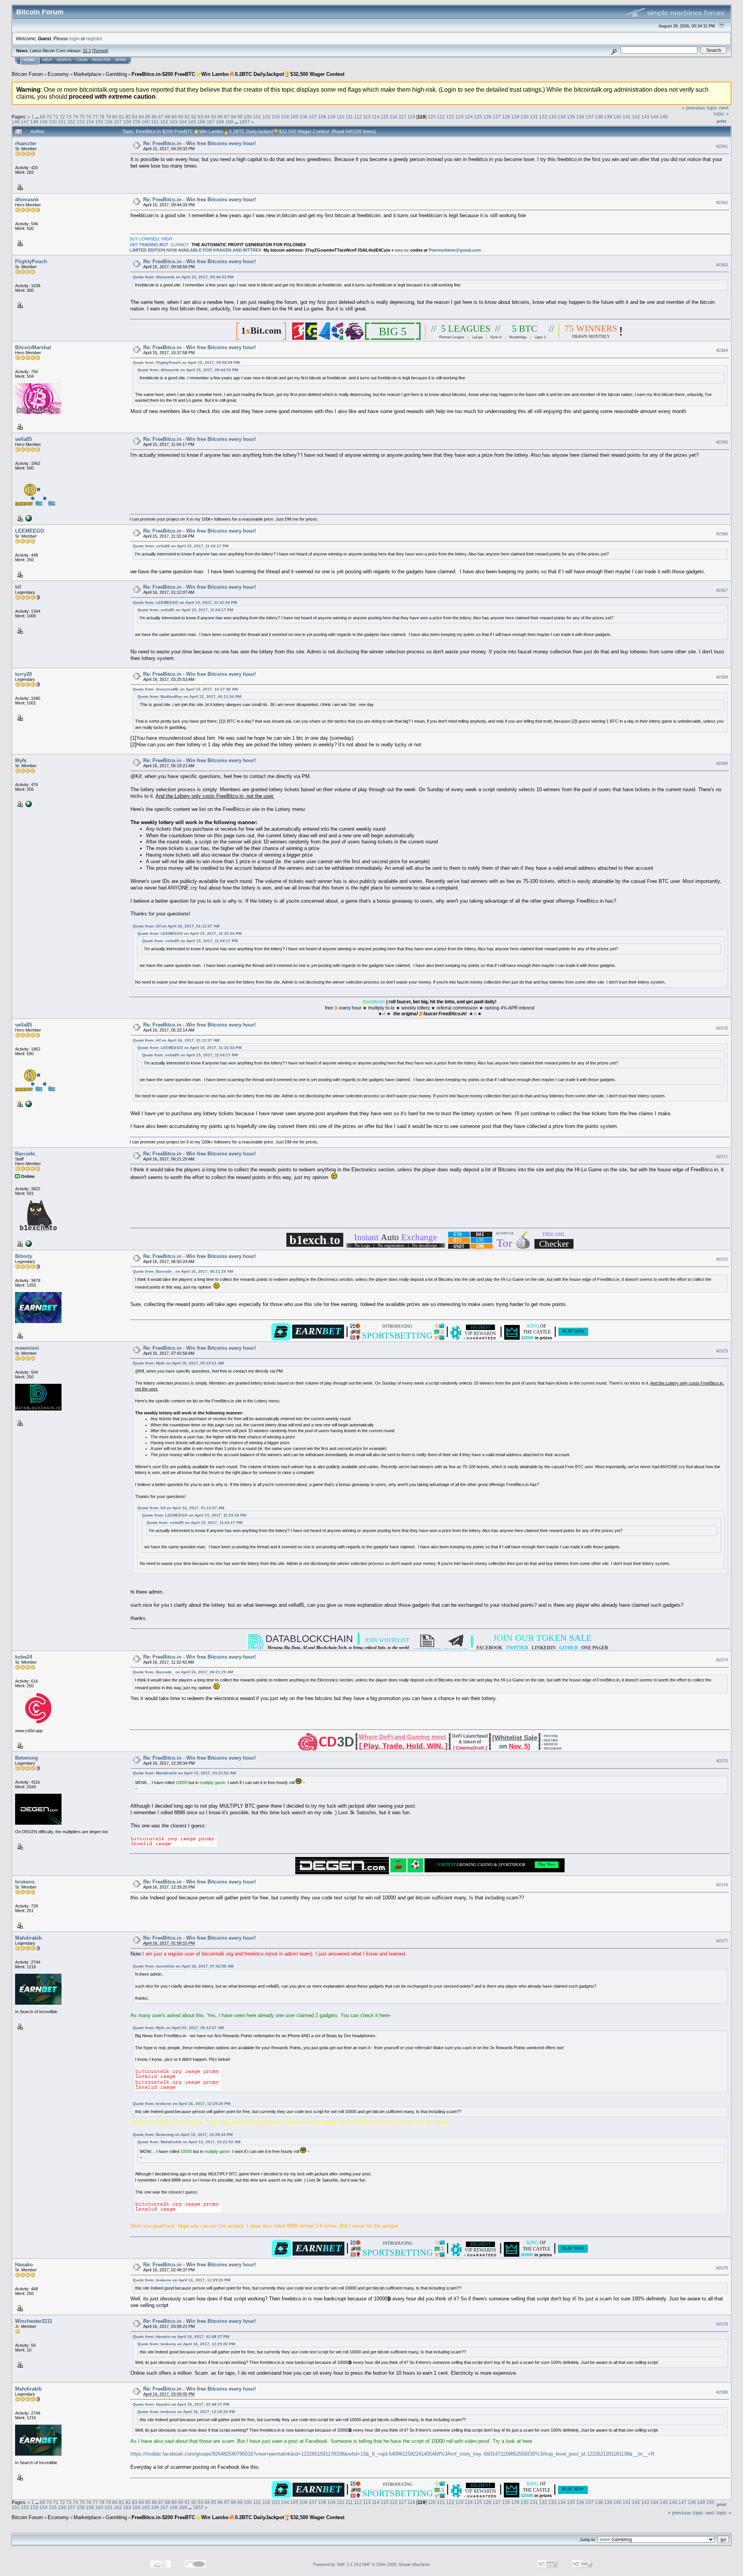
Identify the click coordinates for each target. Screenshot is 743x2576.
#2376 (722, 1885)
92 (194, 117)
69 (43, 117)
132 (543, 117)
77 (95, 117)
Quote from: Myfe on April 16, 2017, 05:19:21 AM (178, 1363)
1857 (245, 122)
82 (128, 117)
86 (154, 117)
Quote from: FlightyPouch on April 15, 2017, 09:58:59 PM (186, 362)
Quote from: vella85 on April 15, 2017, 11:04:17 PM (181, 546)
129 (515, 117)
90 (181, 117)
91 (187, 117)
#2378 (722, 2268)
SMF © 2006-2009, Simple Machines (396, 2564)
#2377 (722, 1941)
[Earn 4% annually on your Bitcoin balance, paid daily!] (28, 804)
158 (127, 122)
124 (469, 117)
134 (562, 117)
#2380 (722, 2392)
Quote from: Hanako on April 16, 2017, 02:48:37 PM (181, 2337)
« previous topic (700, 108)
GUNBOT (180, 245)
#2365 (722, 442)
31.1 (87, 51)
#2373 (722, 1351)
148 (34, 122)
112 (358, 117)
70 (49, 117)
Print (722, 121)
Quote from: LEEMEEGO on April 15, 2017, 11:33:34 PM (185, 602)
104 (285, 117)
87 (161, 117)
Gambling (116, 74)
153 (81, 122)
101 (257, 117)
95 (214, 117)
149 (44, 122)
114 (376, 117)
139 (608, 117)
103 (276, 117)
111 (349, 117)
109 (331, 117)
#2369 (722, 763)
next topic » (721, 111)
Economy (58, 74)
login (74, 39)
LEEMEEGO (30, 531)
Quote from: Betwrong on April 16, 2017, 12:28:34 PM (183, 2135)
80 (115, 117)
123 (460, 117)
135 (571, 117)
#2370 (722, 1028)
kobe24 (24, 1657)
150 (53, 122)
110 (341, 117)
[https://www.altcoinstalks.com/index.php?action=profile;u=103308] (28, 1243)
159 (136, 122)
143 (645, 117)
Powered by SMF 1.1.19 (336, 2564)
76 (89, 117)
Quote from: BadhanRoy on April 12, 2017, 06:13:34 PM (189, 697)
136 (580, 117)
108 (322, 117)
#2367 (722, 590)
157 (118, 122)
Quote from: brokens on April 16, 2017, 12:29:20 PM (181, 2104)
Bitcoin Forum (27, 74)
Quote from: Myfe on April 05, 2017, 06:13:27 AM (178, 2028)
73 (69, 117)
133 (552, 117)
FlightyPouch (31, 261)
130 (525, 117)
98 (233, 117)
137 (590, 117)
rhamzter (26, 143)
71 (56, 117)
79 (108, 117)
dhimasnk (27, 200)
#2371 (722, 1157)
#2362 (722, 202)
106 (304, 117)
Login (82, 60)
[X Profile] (28, 518)
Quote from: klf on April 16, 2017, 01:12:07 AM (176, 926)
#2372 (722, 1259)
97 (227, 117)
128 (506, 117)
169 (229, 122)
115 (385, 117)
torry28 (23, 674)
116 (394, 117)
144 (655, 117)
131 (534, 117)
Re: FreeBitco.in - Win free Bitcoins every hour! (199, 143)
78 (102, 117)
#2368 (722, 677)
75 (82, 117)
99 (240, 117)
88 (168, 117)
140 (617, 117)
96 (220, 117)
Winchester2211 (34, 2321)
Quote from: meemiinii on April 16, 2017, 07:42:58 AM (183, 1966)
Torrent (100, 51)
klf (18, 587)
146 (16, 122)
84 (141, 117)
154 (90, 122)
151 (62, 122)
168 (220, 122)
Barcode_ (26, 1154)
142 (636, 117)
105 (294, 117)
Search (64, 60)
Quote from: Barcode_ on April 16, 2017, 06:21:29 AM (183, 1271)
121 (441, 117)
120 (432, 117)
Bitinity (24, 1256)
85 (148, 117)
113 (367, 117)
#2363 (722, 265)
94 (207, 117)
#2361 (722, 146)
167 (211, 122)
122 (450, 117)
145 (664, 117)
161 (155, 122)
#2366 (722, 534)
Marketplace (87, 74)
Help (47, 60)
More (121, 60)
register (94, 39)
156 (109, 122)
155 (99, 122)
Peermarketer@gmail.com (455, 250)
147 (25, 122)
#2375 (722, 1761)
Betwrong (27, 1758)
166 (201, 122)
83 (135, 117)
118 (411, 117)
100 (248, 117)
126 (487, 117)
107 (313, 117)
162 (164, 122)
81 (122, 117)
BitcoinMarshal (33, 347)
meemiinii (27, 1348)
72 (62, 117)
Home (29, 60)
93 (200, 117)
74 (75, 117)
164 (183, 122)
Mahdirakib (28, 1938)
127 (497, 117)
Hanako (24, 2265)
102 (266, 117)
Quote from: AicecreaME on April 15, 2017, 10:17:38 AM (185, 689)
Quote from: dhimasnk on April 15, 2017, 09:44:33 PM (183, 277)
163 (174, 122)
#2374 (722, 1660)
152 (71, 122)
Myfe (21, 760)
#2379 (722, 2324)
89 (174, 117)
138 (599, 117)
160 (146, 122)
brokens (25, 1882)
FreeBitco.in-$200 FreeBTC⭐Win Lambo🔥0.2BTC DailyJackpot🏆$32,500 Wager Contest (238, 74)
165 (192, 122)
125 (478, 117)
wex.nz (402, 250)
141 (627, 117)
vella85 (23, 439)
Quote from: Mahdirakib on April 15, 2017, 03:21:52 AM (184, 1773)
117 (402, 117)
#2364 (722, 350)
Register (101, 60)
